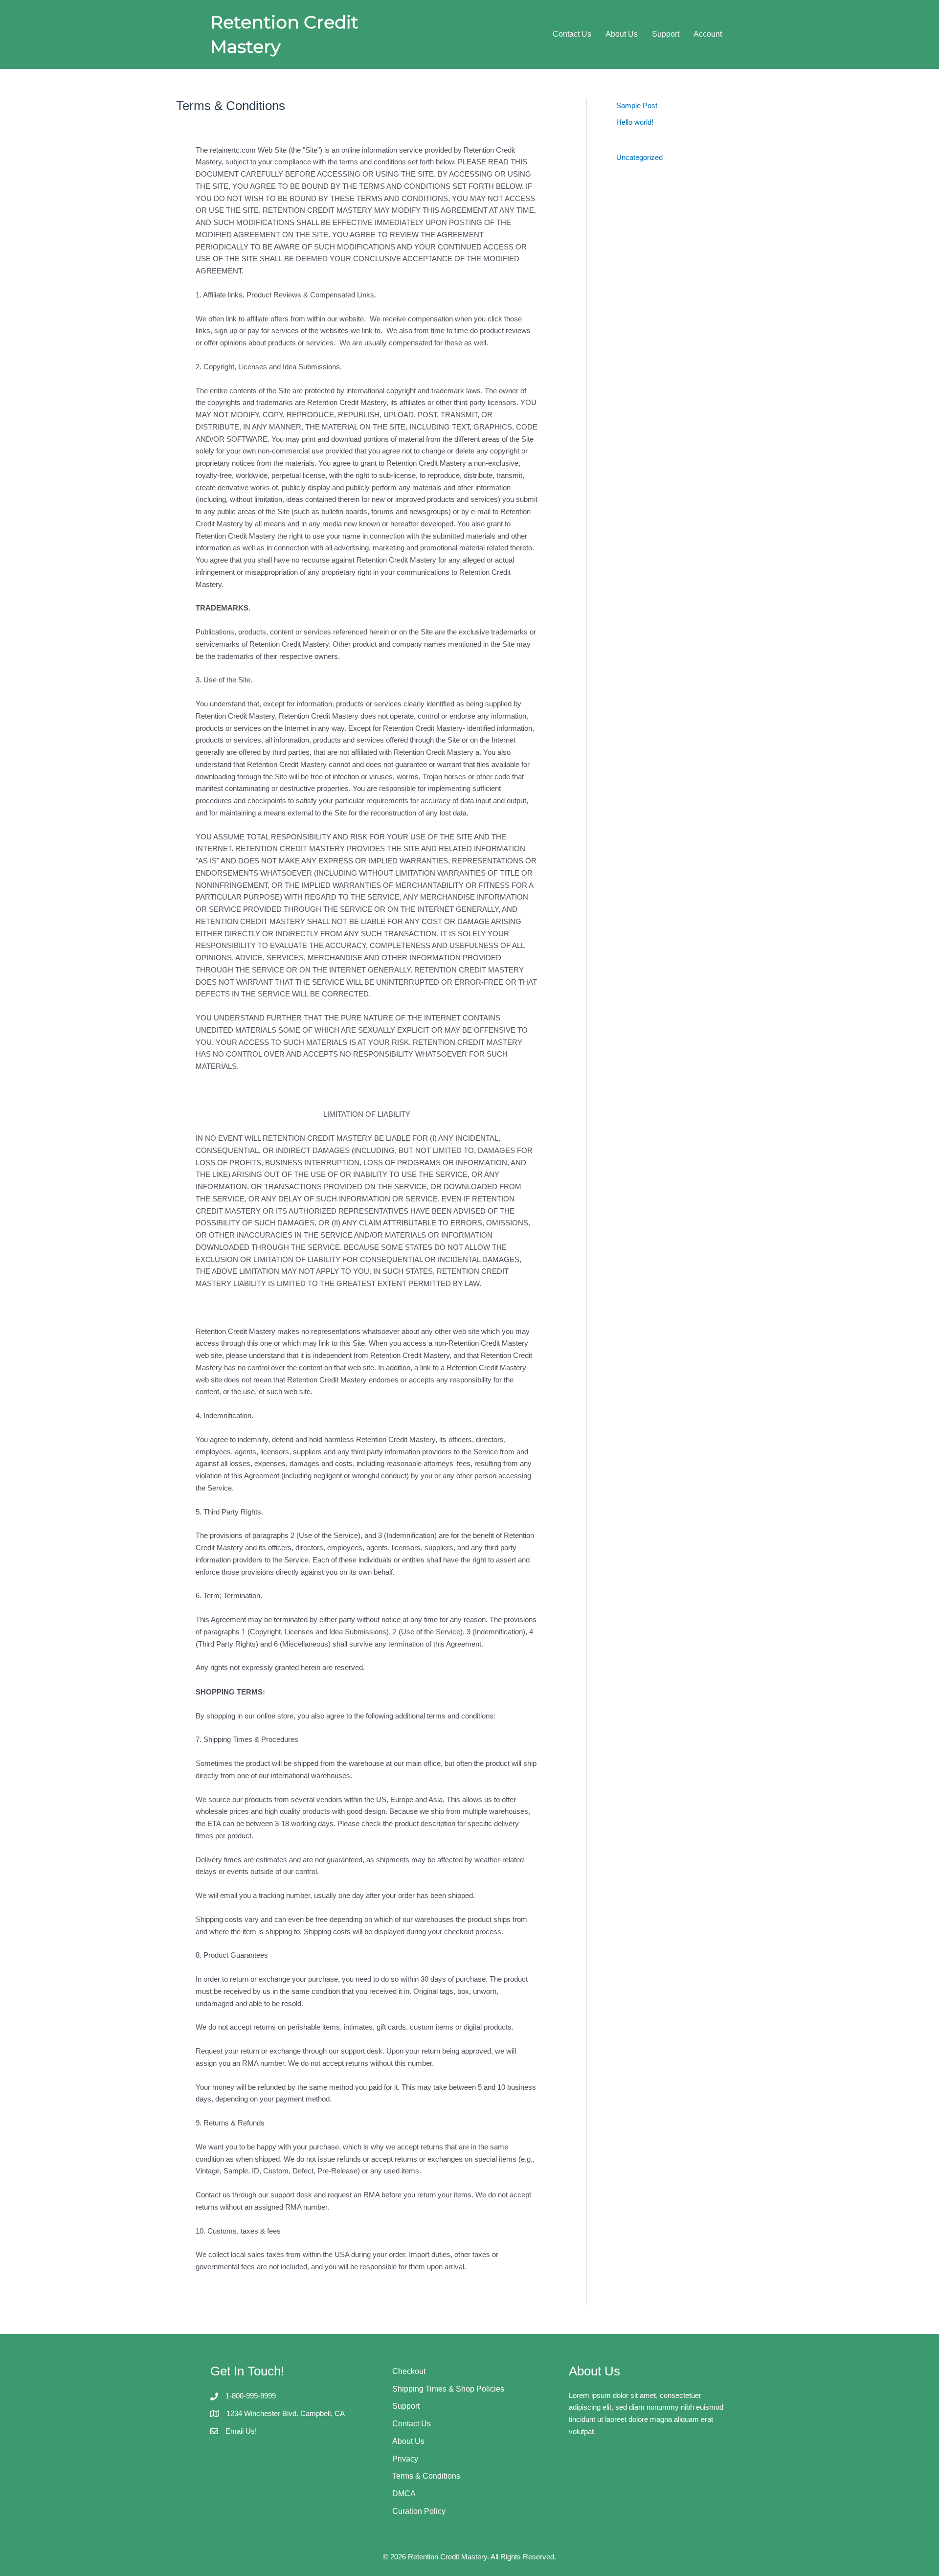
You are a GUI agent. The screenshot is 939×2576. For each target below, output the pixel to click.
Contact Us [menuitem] (572, 34)
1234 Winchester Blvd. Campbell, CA (286, 2413)
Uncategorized (639, 157)
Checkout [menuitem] (409, 2371)
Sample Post (637, 105)
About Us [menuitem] (622, 34)
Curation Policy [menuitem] (419, 2511)
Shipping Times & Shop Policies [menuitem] (448, 2389)
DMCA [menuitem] (404, 2494)
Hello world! (635, 122)
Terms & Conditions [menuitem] (426, 2476)
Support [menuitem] (666, 34)
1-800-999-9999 (251, 2396)
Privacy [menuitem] (405, 2459)
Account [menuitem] (708, 34)
